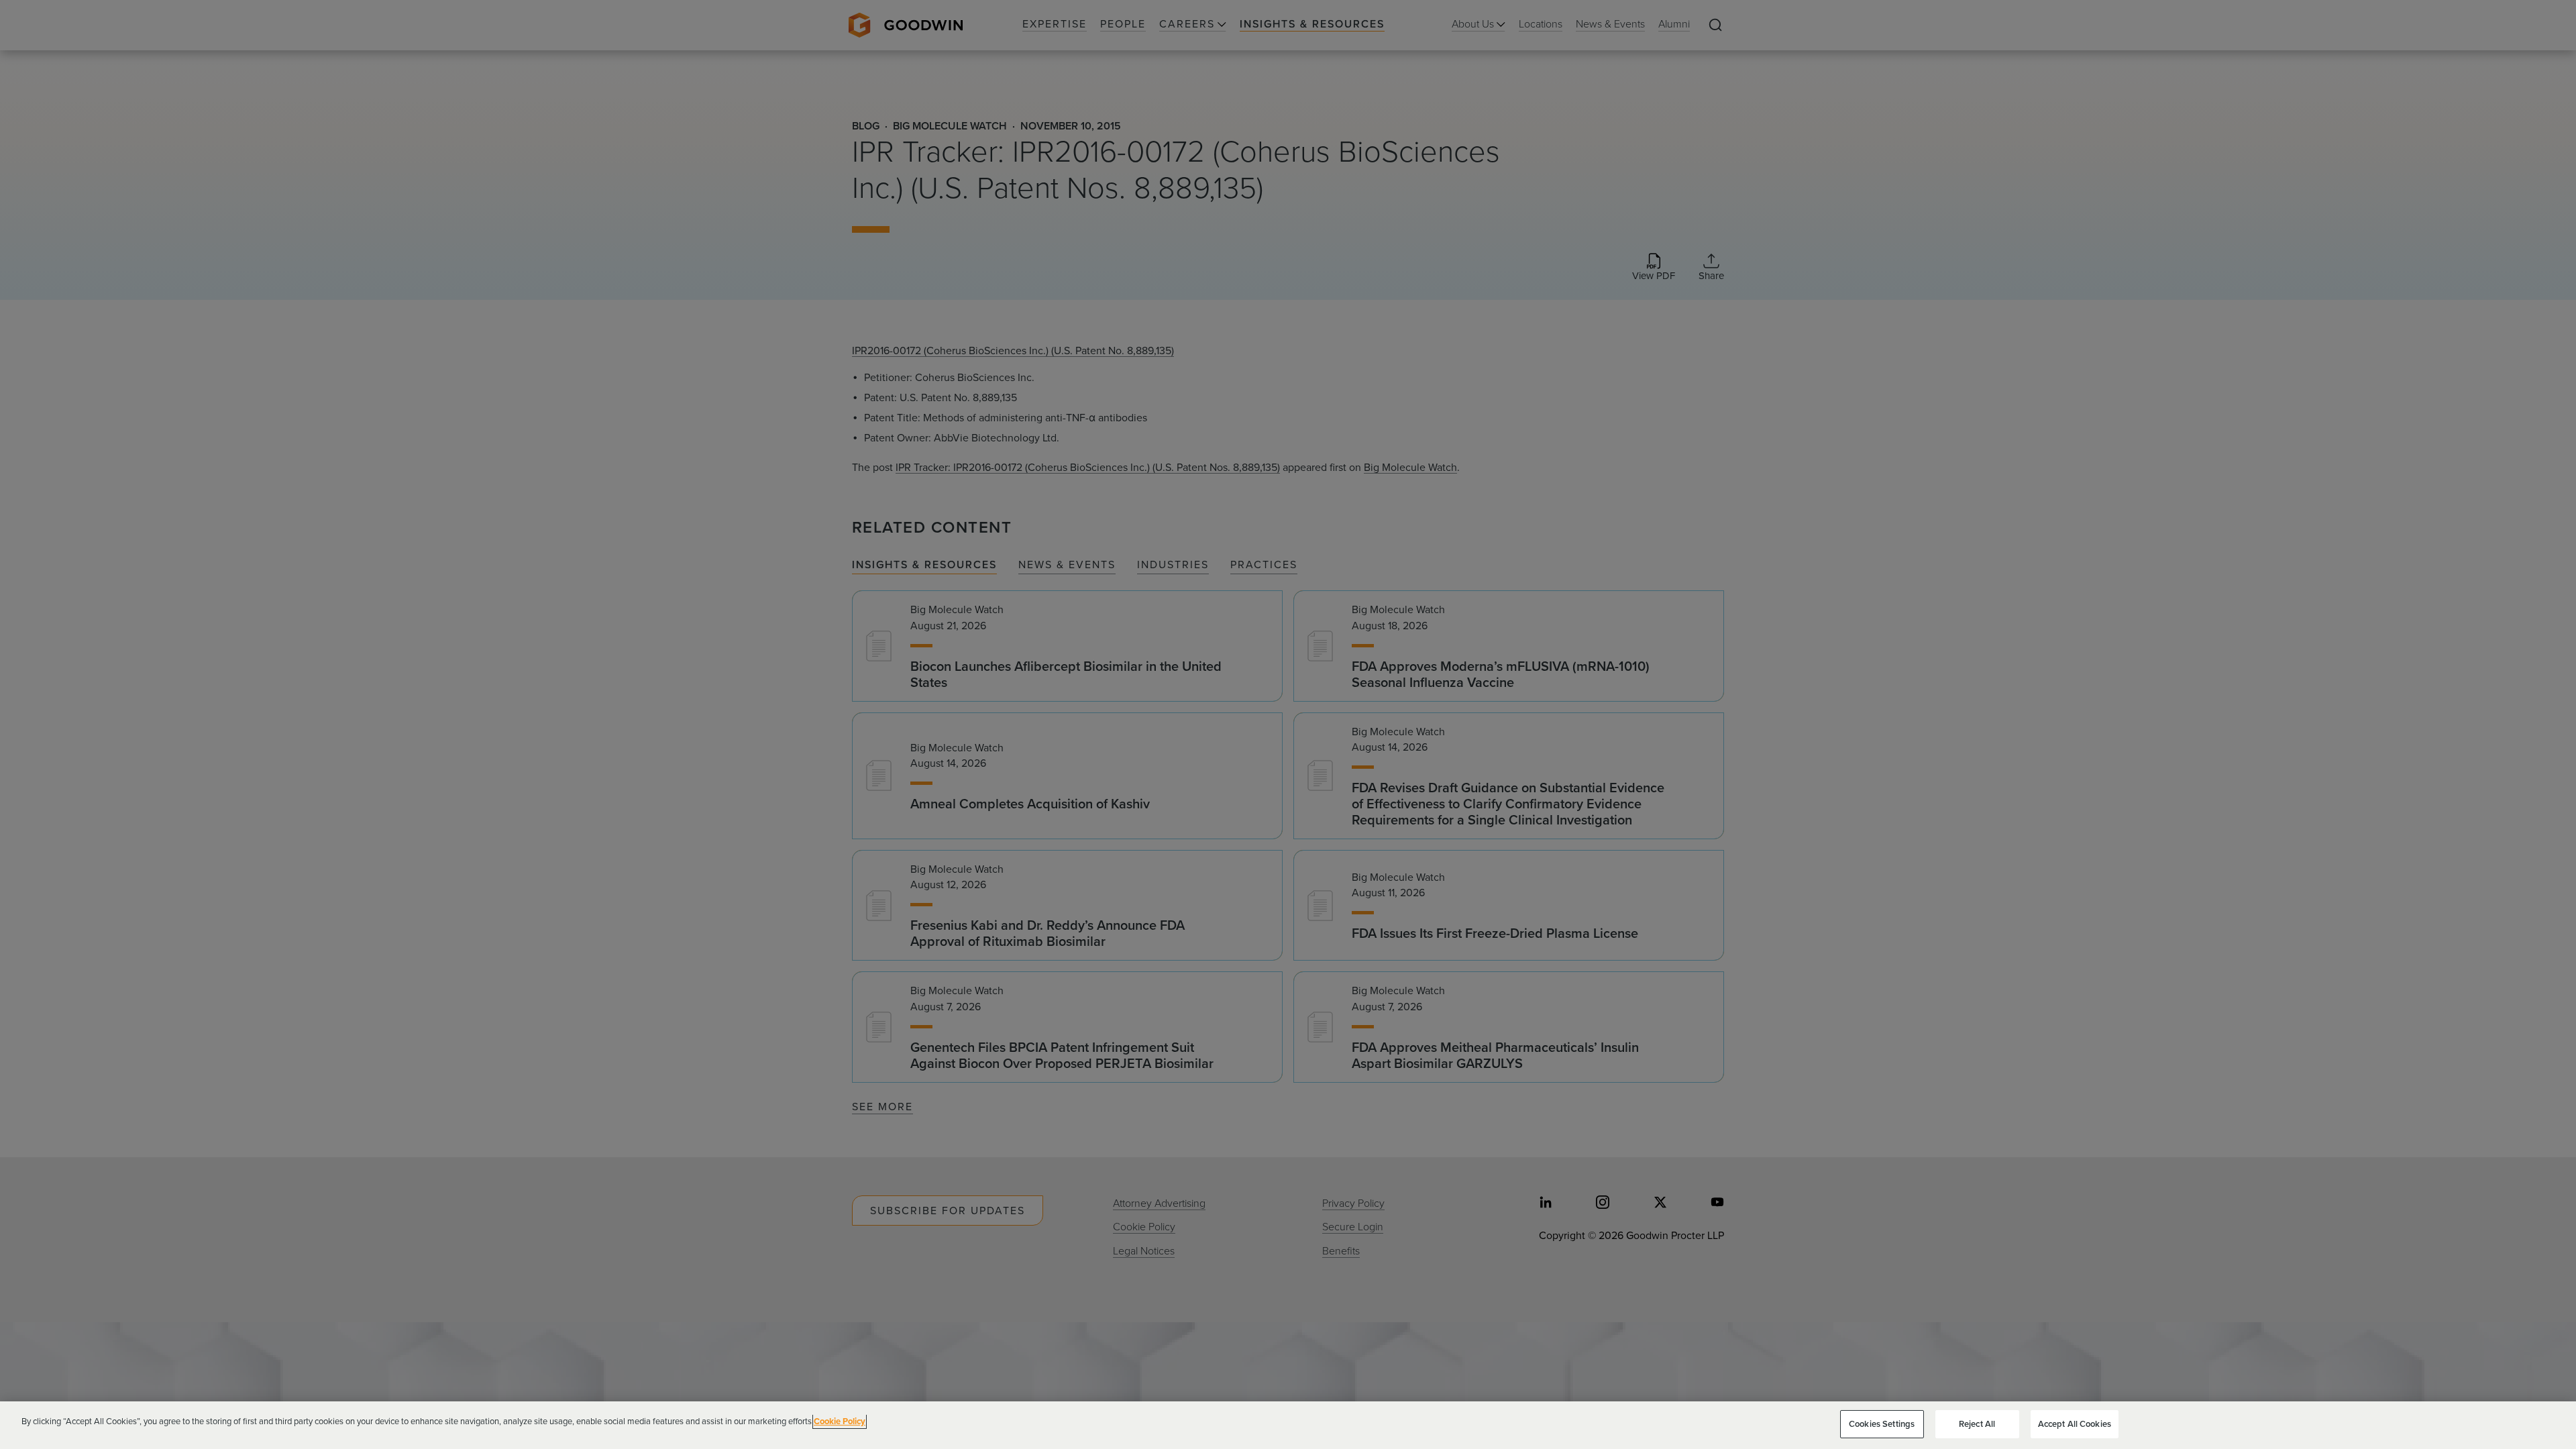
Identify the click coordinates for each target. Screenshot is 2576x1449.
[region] (1288, 1425)
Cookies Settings (1882, 1424)
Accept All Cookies (2075, 1424)
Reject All (1977, 1424)
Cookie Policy (840, 1421)
